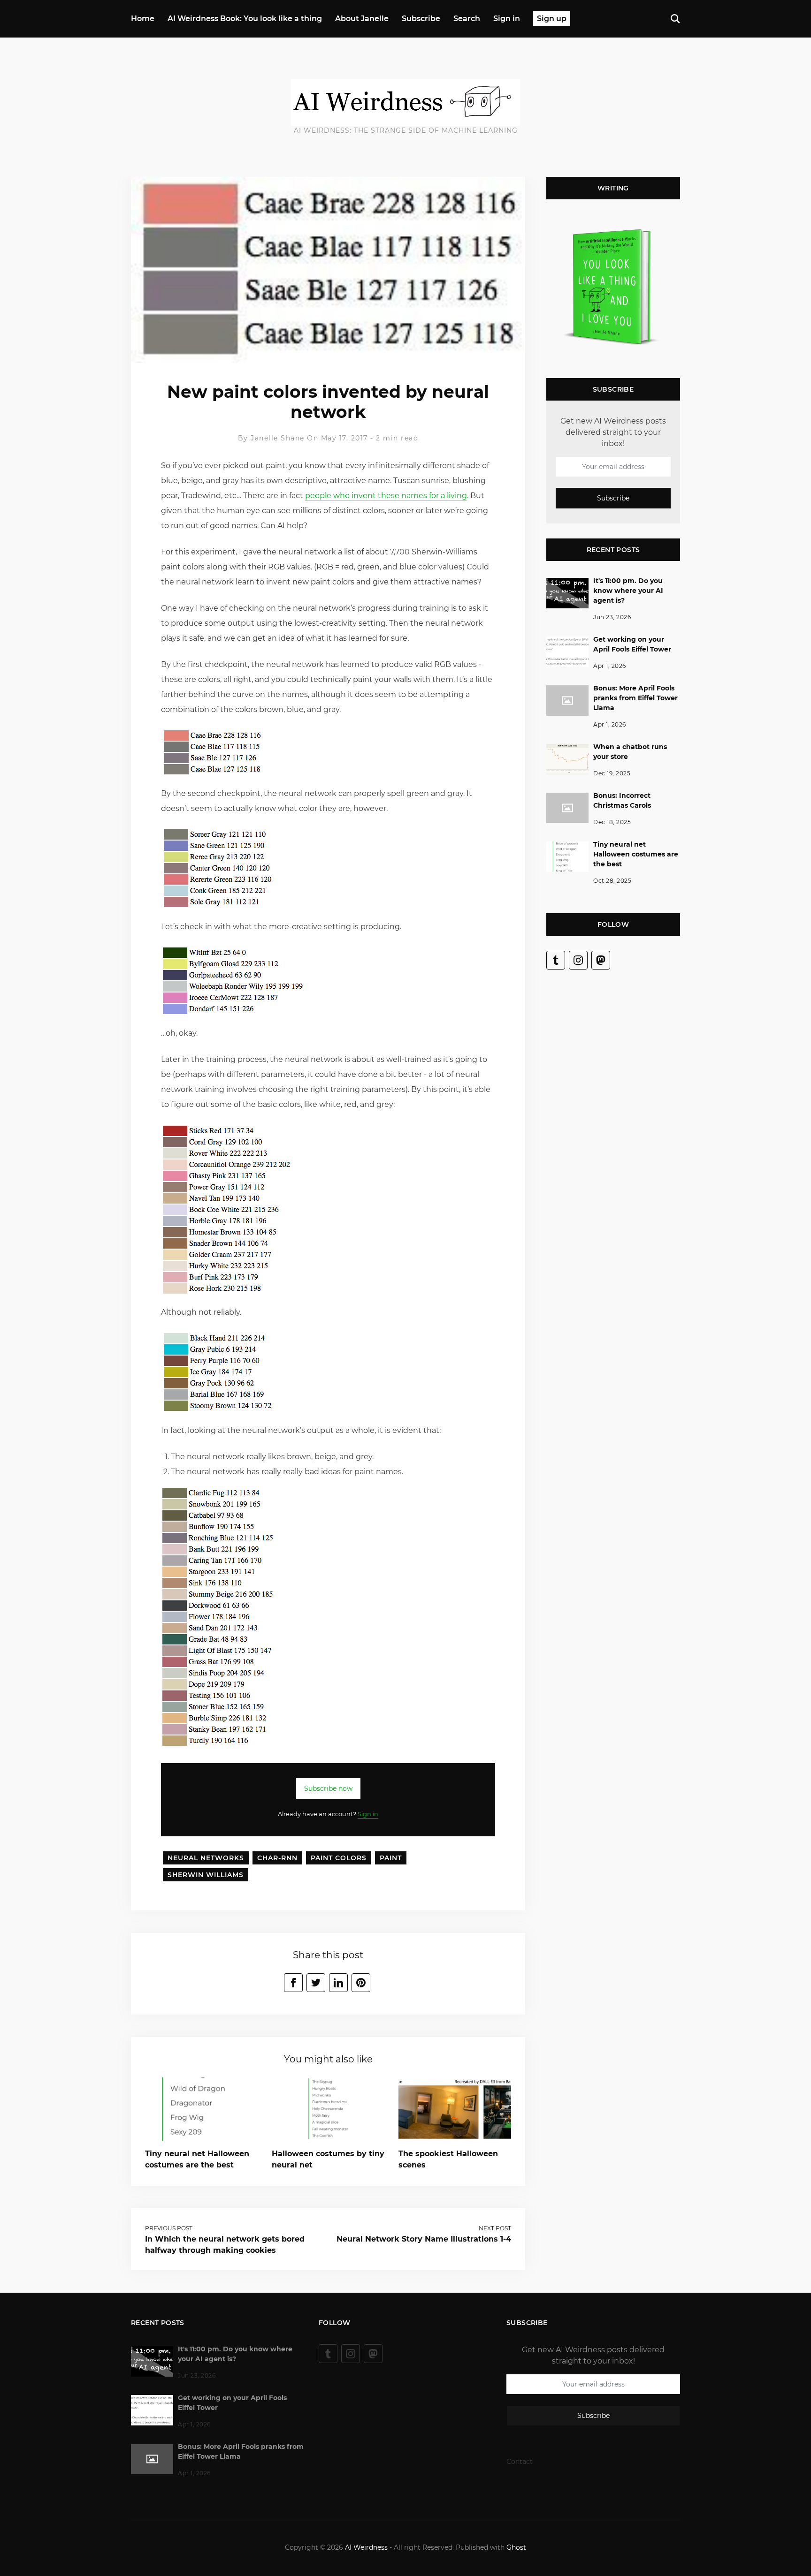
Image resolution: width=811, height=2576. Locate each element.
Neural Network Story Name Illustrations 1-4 (424, 2239)
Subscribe (421, 19)
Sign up (552, 19)
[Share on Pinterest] (361, 1983)
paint (391, 1858)
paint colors (339, 1858)
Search (467, 19)
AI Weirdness (366, 2547)
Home (143, 19)
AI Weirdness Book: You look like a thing (245, 19)
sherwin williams (206, 1875)
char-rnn (277, 1858)
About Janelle (362, 19)
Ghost (516, 2547)
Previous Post (169, 2228)
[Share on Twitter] (316, 1983)
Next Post (495, 2228)
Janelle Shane (278, 438)
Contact (520, 2462)
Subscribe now (328, 1788)
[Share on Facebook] (293, 1983)
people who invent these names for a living (386, 496)
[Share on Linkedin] (338, 1983)
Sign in (507, 19)
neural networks (206, 1858)
